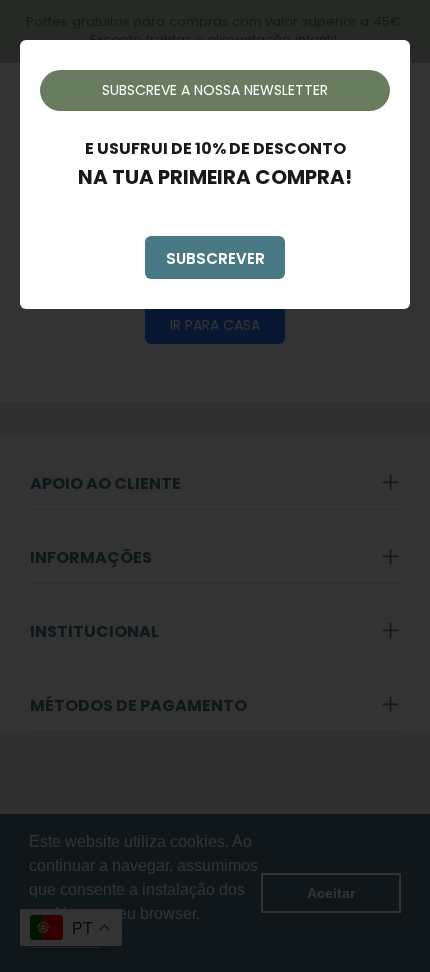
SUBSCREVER (215, 258)
